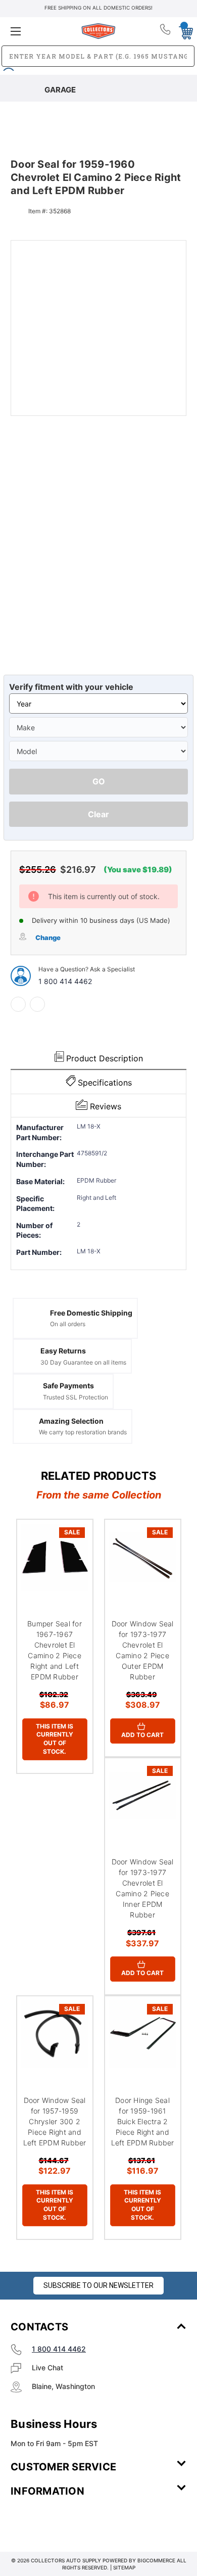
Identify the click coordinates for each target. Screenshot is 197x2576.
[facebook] (18, 1004)
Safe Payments (68, 1386)
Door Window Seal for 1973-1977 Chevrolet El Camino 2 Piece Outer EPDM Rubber (143, 1650)
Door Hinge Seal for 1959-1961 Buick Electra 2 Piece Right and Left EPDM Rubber (143, 2121)
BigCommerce (156, 2560)
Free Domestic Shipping (91, 1313)
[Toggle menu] (40, 31)
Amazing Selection (71, 1421)
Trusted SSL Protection (76, 1397)
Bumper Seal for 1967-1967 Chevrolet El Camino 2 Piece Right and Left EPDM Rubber (55, 1650)
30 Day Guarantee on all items (83, 1362)
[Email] (37, 1004)
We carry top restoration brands (83, 1432)
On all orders (68, 1324)
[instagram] (54, 2521)
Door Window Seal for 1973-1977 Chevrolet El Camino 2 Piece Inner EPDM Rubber (143, 1888)
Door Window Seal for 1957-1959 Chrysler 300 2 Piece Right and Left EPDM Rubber (55, 2121)
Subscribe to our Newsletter (98, 2285)
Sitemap (124, 2567)
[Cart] (183, 31)
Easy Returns (63, 1351)
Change (48, 938)
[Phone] (166, 31)
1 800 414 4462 (65, 981)
